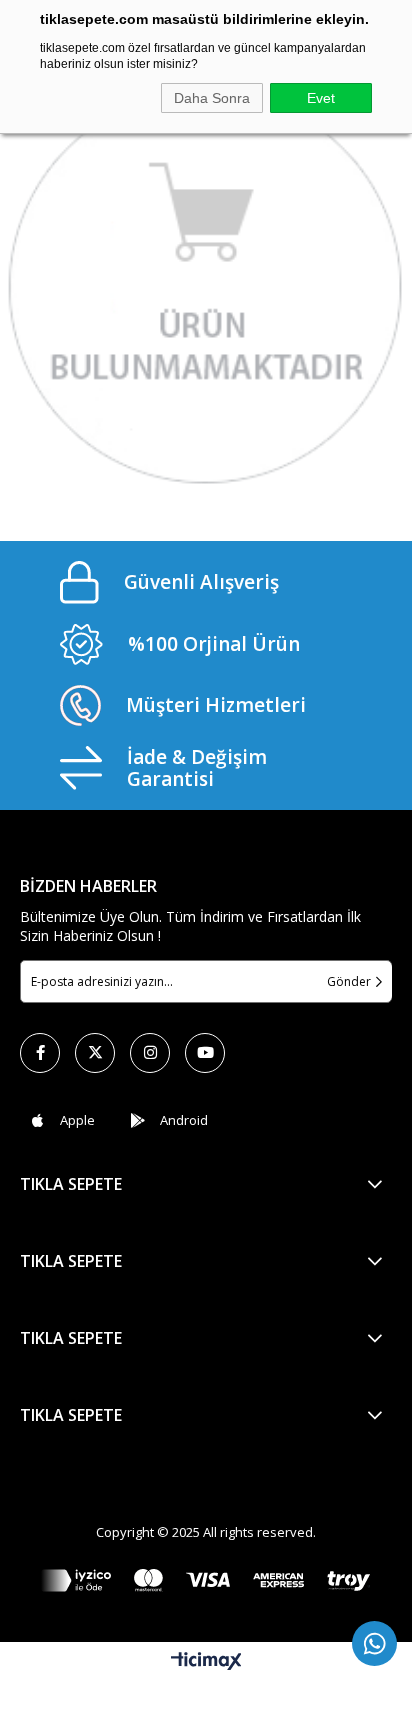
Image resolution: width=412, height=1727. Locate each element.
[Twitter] (95, 1053)
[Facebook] (40, 1053)
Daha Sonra (212, 98)
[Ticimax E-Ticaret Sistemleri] (206, 1662)
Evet (321, 98)
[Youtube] (205, 1053)
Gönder (349, 981)
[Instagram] (150, 1053)
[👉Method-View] (206, 1580)
